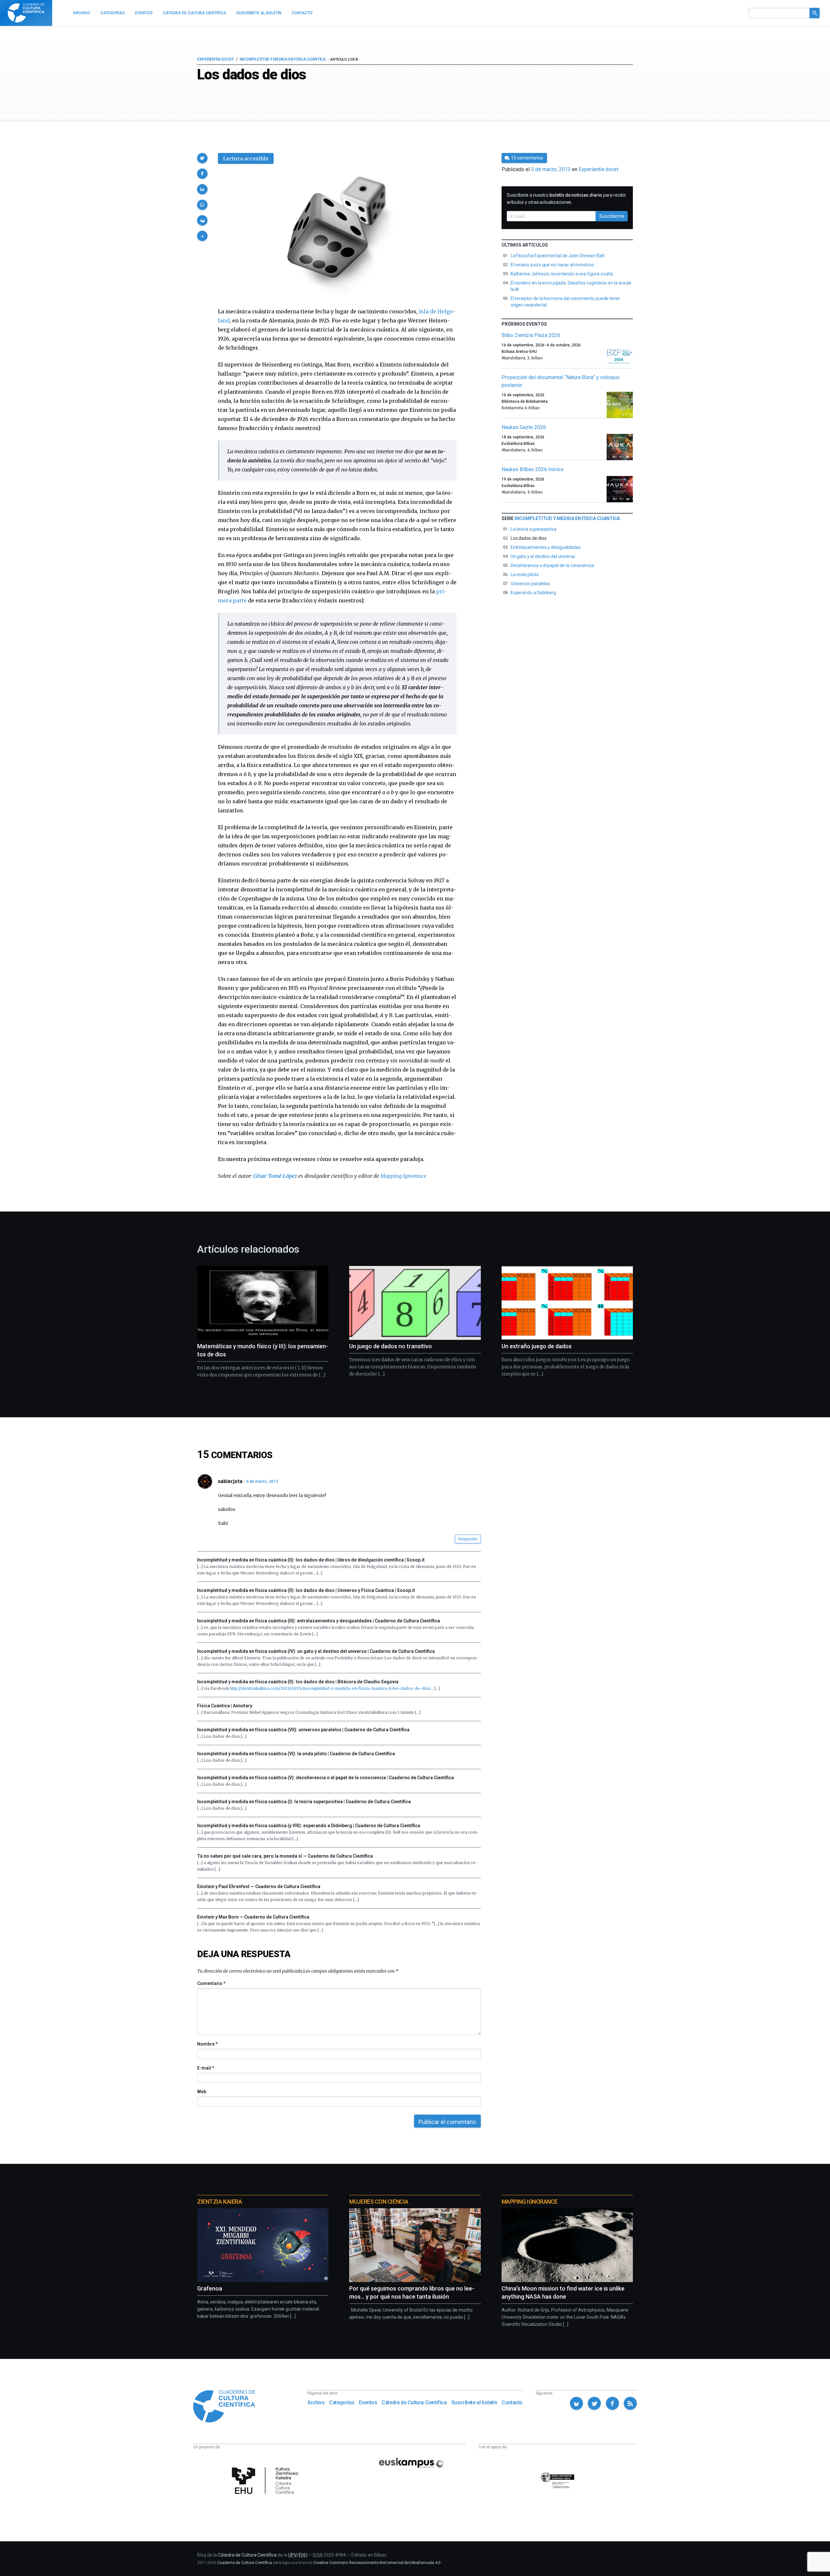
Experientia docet (215, 59)
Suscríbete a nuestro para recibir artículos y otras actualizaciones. (566, 199)
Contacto (512, 2402)
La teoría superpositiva (534, 529)
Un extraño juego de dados (537, 1346)
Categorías (342, 2402)
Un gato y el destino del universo (543, 556)
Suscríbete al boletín (474, 2402)
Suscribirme (612, 216)
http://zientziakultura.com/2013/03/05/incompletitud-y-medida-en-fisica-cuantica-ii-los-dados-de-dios (330, 1688)
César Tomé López (275, 1176)
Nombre (207, 2044)
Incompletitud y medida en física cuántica (283, 59)
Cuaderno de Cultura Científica (245, 2563)
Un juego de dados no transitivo (391, 1346)
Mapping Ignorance (403, 1176)
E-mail (205, 2068)
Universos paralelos (530, 584)
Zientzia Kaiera (219, 2202)
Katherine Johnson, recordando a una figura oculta (562, 274)
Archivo (316, 2402)
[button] (202, 158)
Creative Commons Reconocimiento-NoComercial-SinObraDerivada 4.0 (377, 2563)
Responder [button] (468, 1539)
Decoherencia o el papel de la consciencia (552, 565)
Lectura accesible (246, 158)
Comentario (211, 1983)
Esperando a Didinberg (534, 593)
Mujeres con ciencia (379, 2202)
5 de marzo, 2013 (262, 1481)
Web (202, 2092)
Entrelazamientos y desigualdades (546, 547)
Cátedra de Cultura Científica (414, 2402)
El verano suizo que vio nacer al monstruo (552, 265)
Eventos (368, 2402)
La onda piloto (525, 574)
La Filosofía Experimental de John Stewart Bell (557, 256)
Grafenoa (210, 2288)
